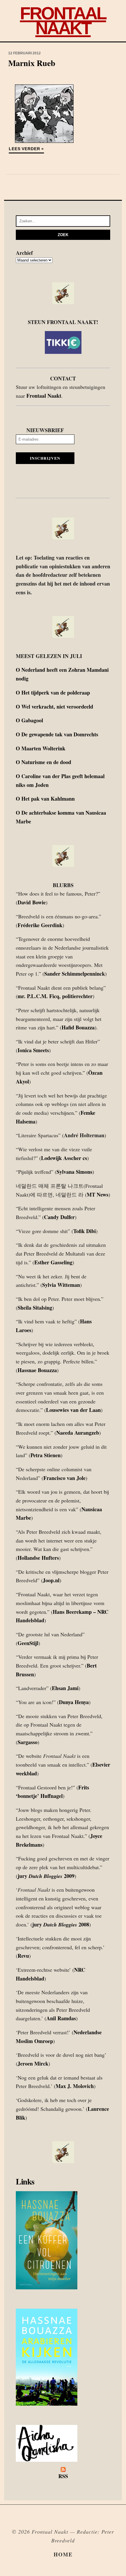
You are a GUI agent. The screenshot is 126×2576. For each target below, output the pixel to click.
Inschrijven (45, 458)
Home (63, 2554)
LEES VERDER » (26, 149)
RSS (63, 2476)
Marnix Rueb (32, 63)
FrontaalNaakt (63, 21)
